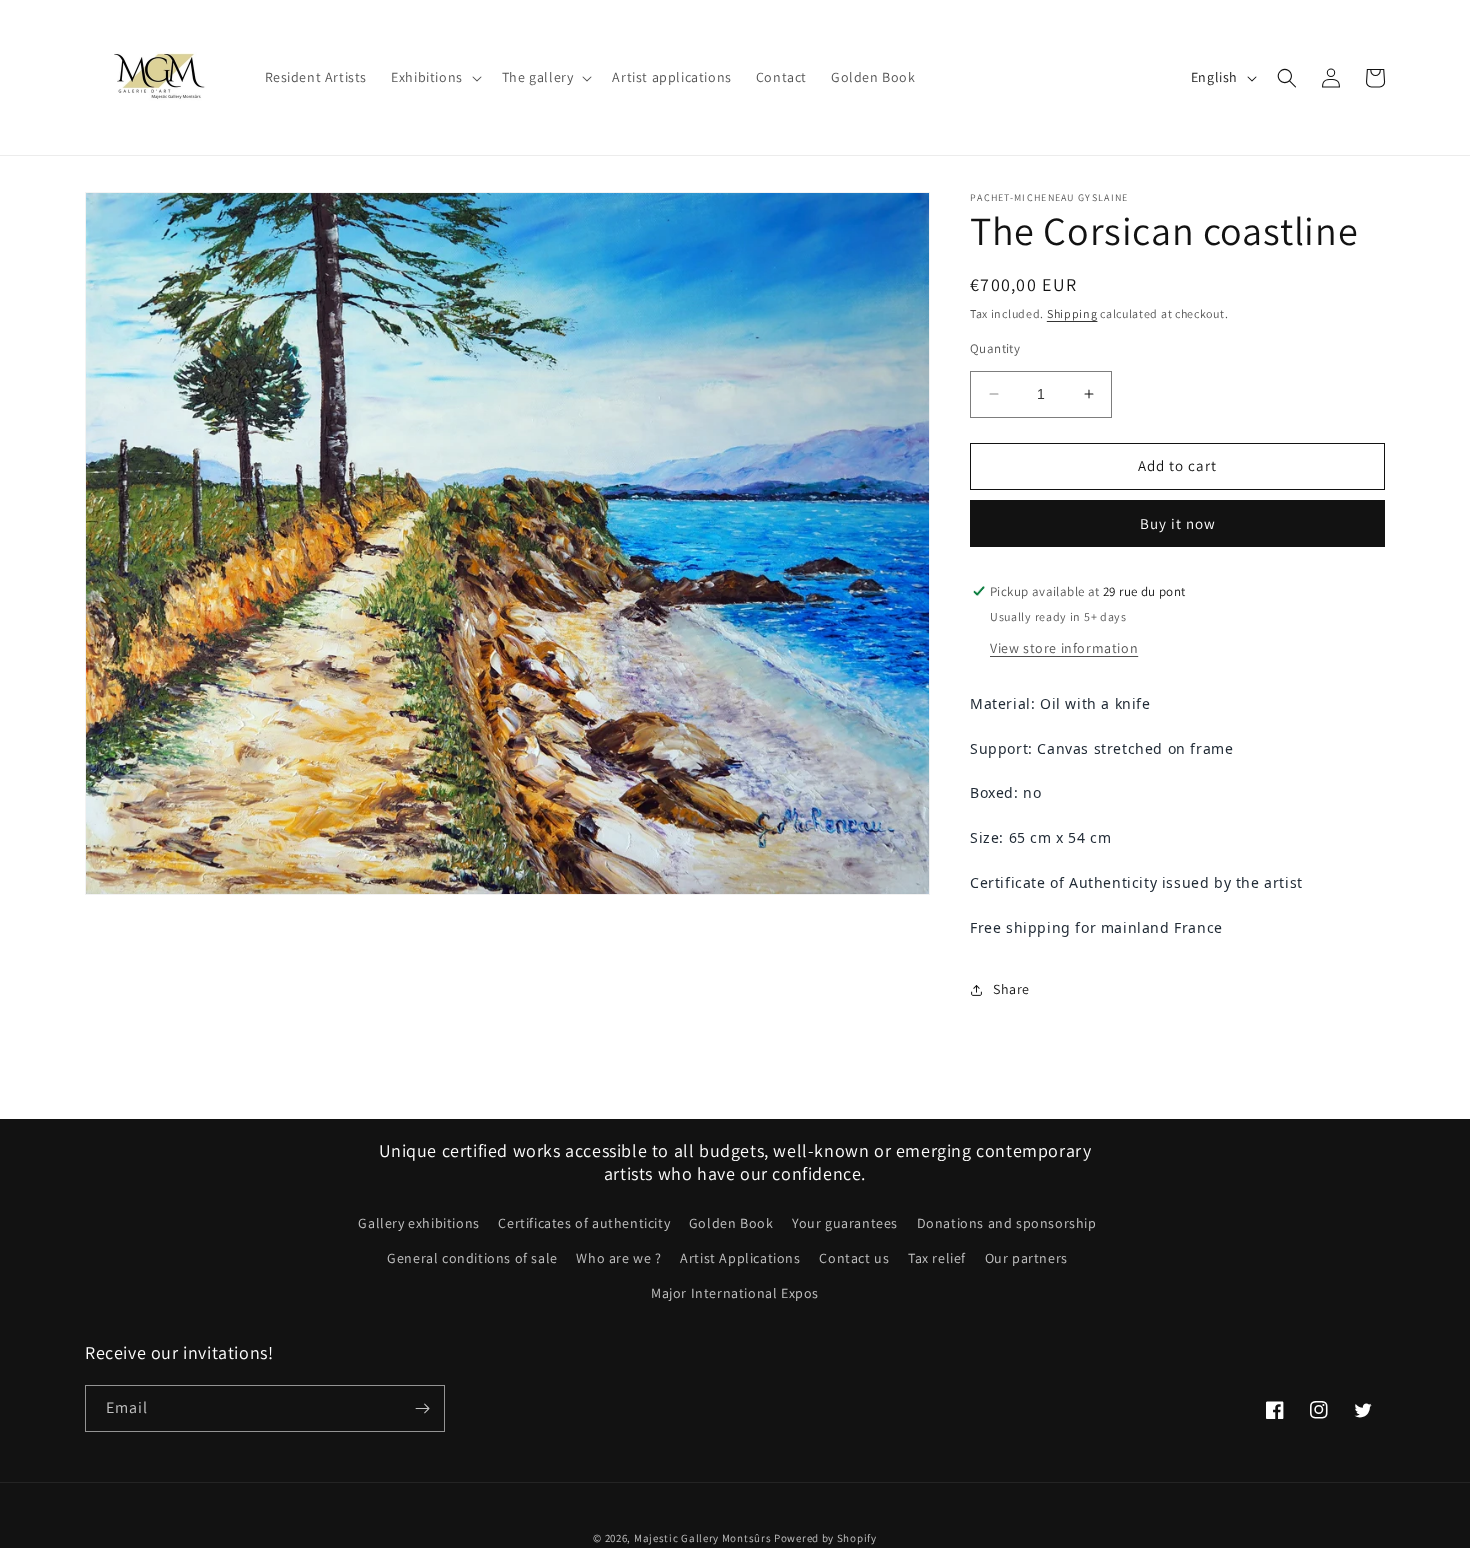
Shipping (1072, 313)
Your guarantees (845, 1223)
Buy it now (1178, 523)
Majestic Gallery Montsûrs (703, 1538)
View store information (1064, 648)
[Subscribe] (422, 1408)
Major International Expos (735, 1293)
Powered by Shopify (825, 1538)
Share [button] (1011, 989)
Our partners (1026, 1258)
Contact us (854, 1258)
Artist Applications (740, 1258)
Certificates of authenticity (584, 1223)
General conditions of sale (472, 1258)
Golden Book (731, 1223)
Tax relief (937, 1258)
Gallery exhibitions (418, 1223)
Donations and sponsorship (1007, 1223)
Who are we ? (618, 1258)
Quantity (995, 348)
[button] (434, 77)
